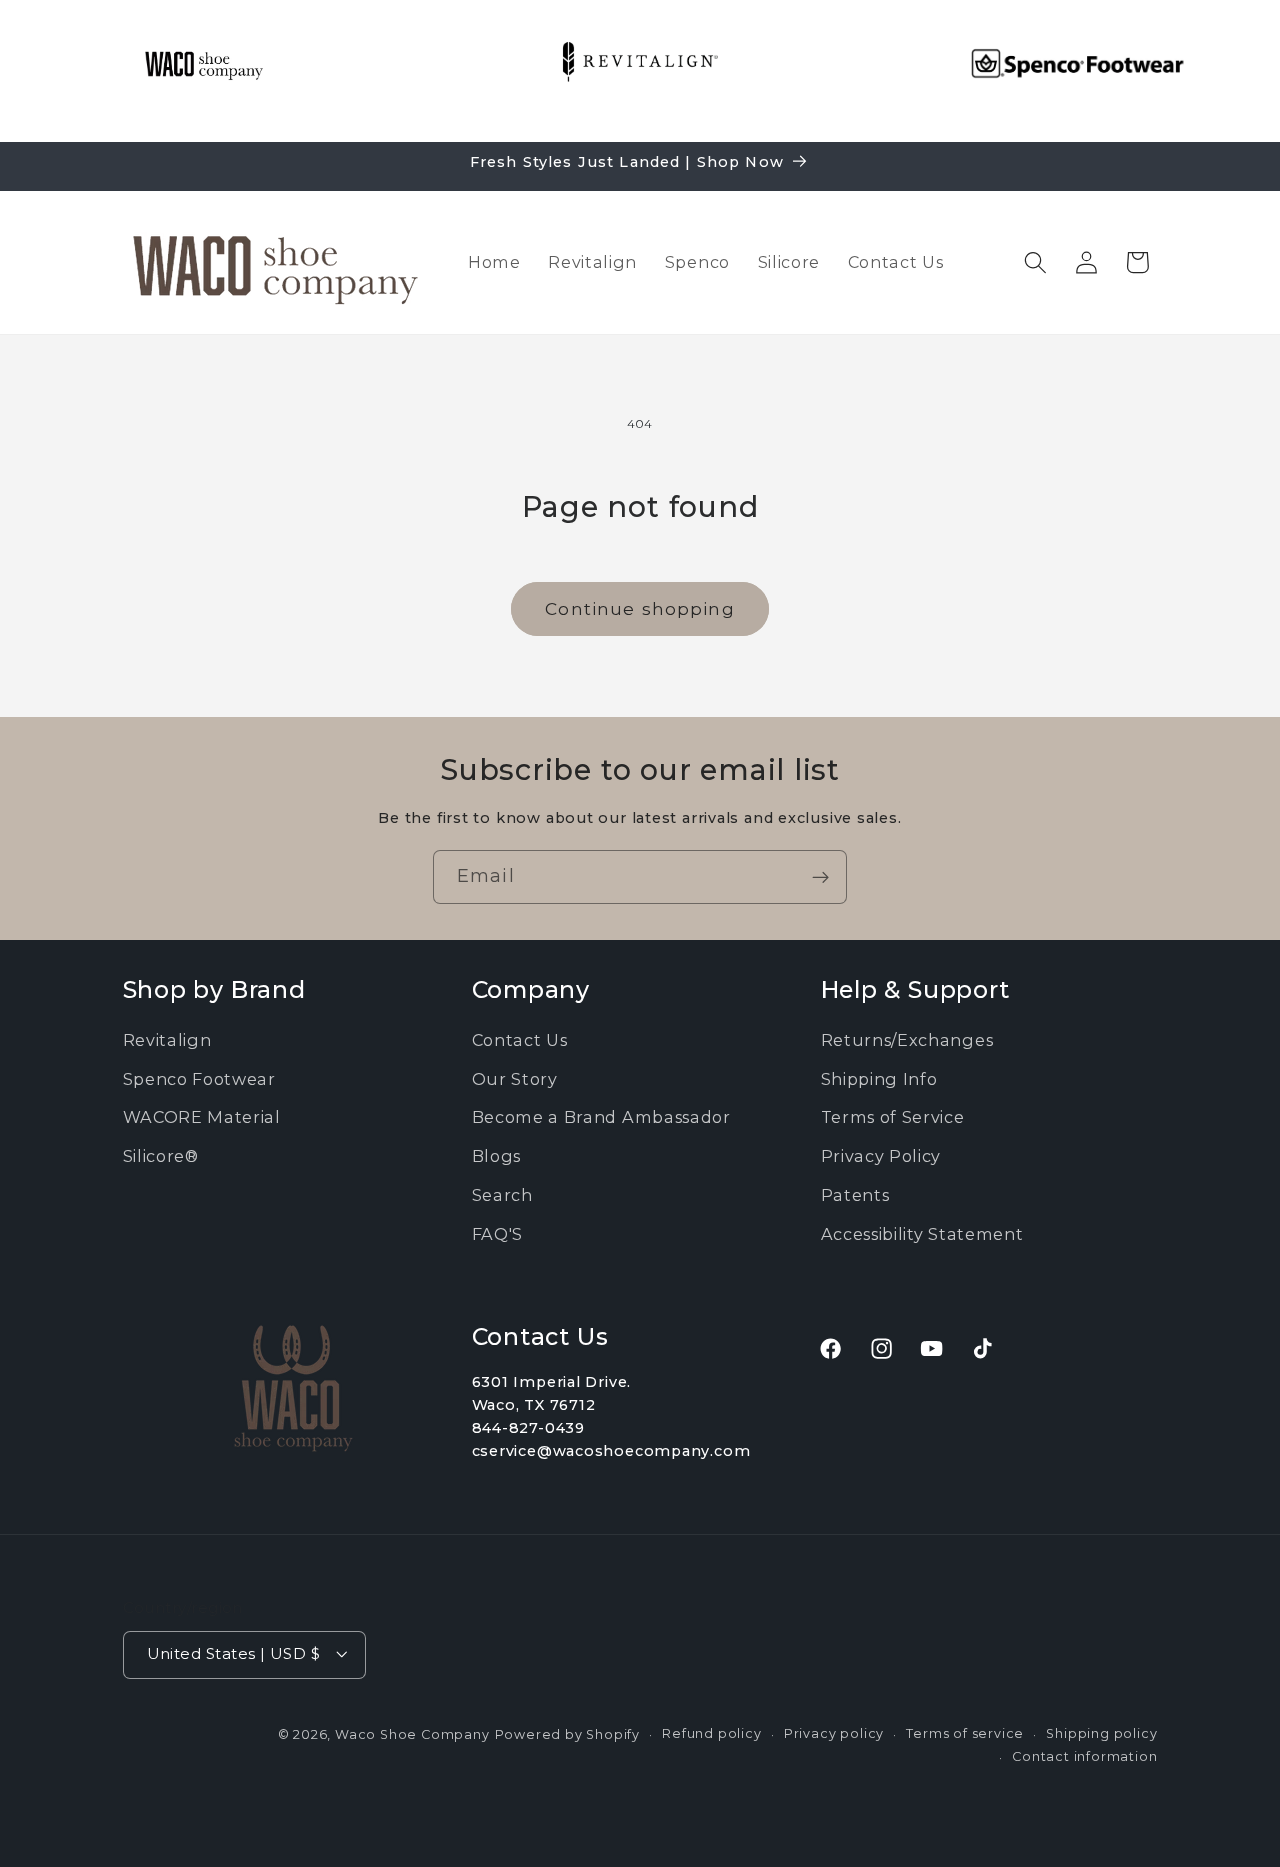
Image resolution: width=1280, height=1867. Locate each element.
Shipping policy (1101, 1732)
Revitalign (167, 1040)
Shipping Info (879, 1079)
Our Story (515, 1079)
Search (502, 1195)
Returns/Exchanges (907, 1040)
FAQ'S (497, 1234)
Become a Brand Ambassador (601, 1118)
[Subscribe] (820, 877)
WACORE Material (202, 1118)
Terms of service (965, 1732)
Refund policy (711, 1732)
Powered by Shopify (568, 1733)
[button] (1035, 262)
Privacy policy (834, 1732)
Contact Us (520, 1040)
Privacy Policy (881, 1156)
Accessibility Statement (922, 1234)
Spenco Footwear (199, 1079)
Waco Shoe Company (412, 1733)
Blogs (496, 1156)
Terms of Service (893, 1118)
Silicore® (161, 1156)
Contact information (1084, 1755)
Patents (855, 1195)
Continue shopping (640, 608)
